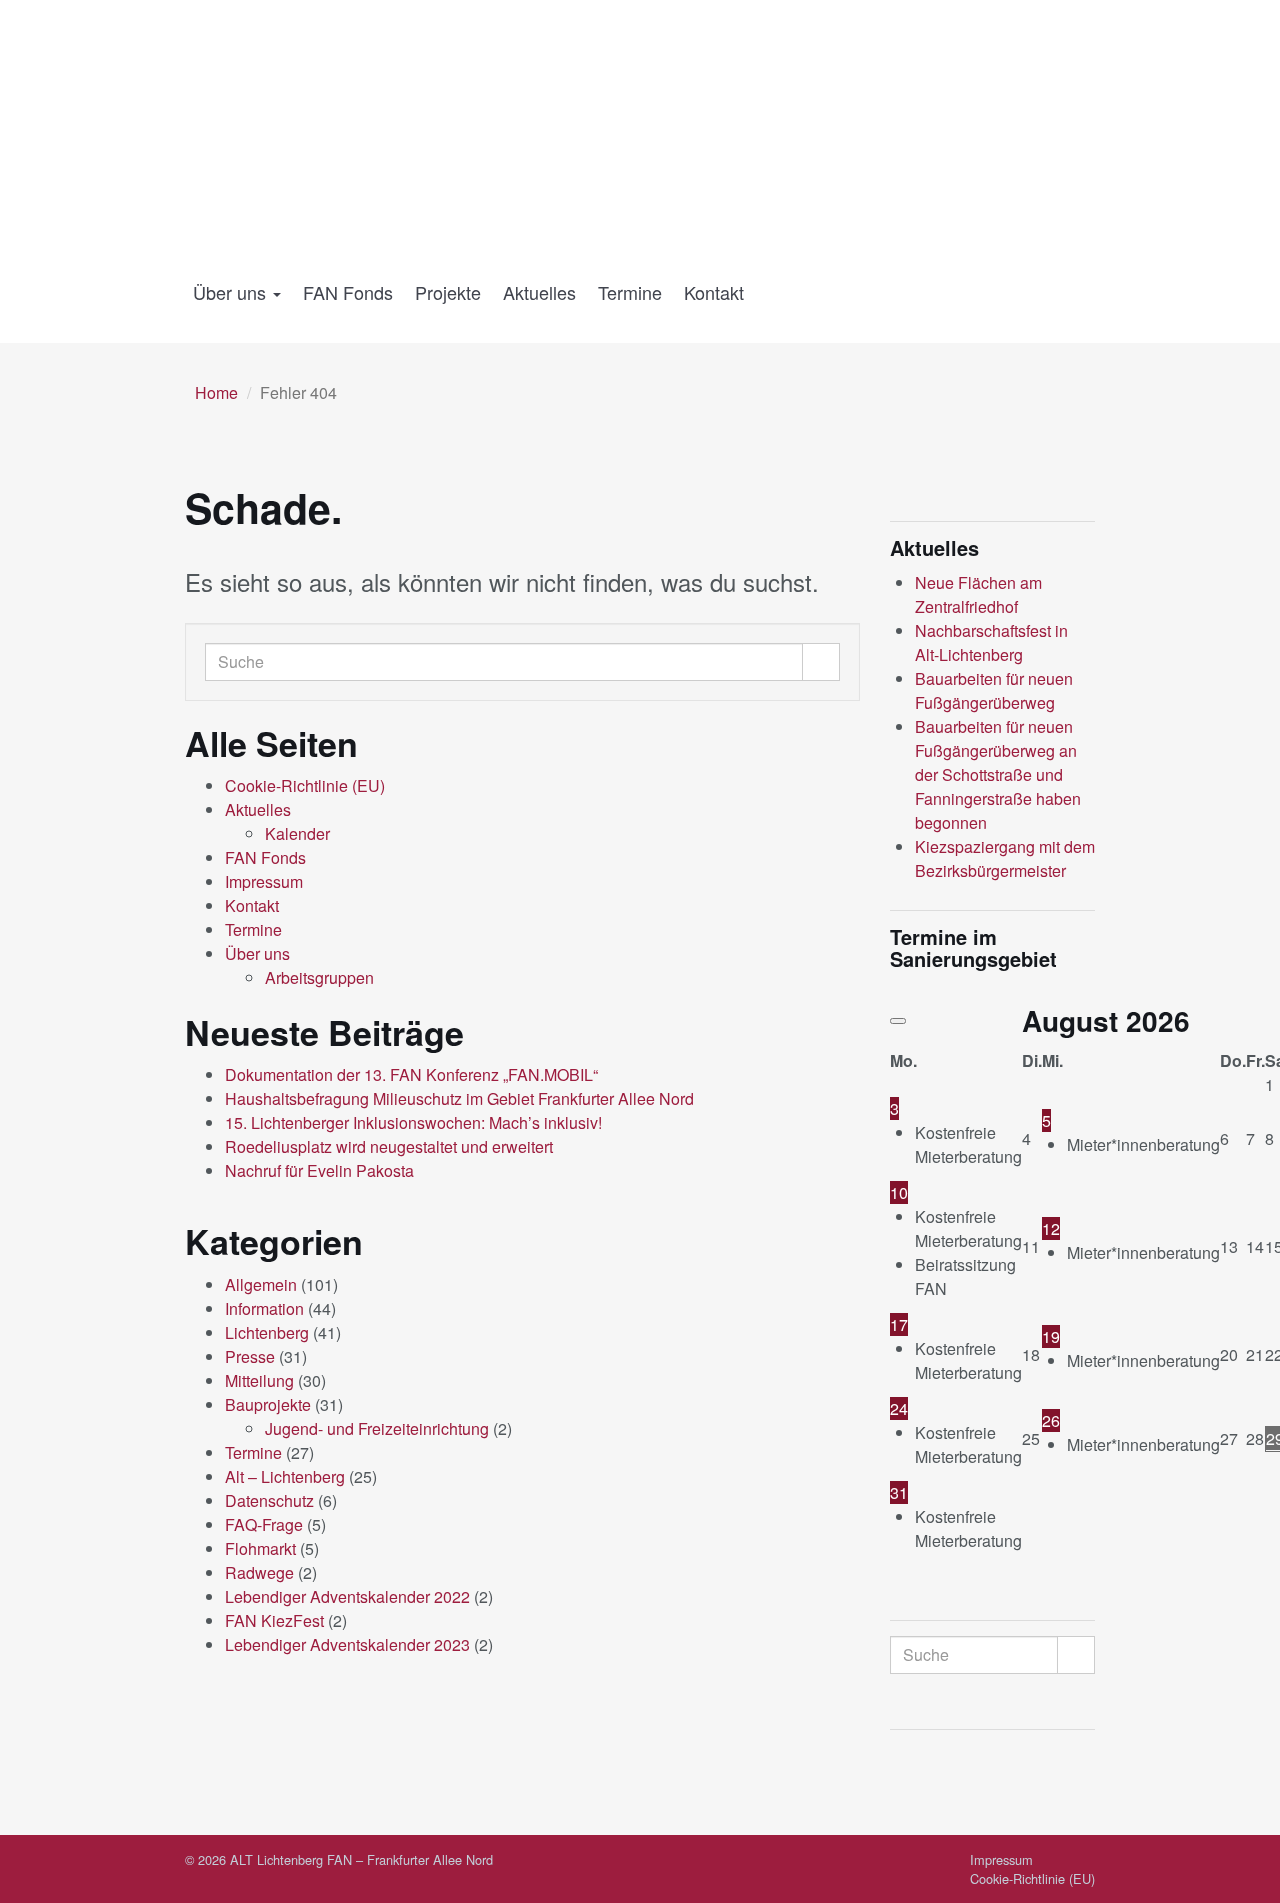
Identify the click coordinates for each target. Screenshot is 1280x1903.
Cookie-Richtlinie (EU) (305, 785)
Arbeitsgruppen (319, 977)
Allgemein (261, 1284)
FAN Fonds (348, 292)
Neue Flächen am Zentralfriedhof (978, 594)
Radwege (259, 1572)
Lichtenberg (267, 1332)
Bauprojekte (268, 1404)
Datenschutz (269, 1500)
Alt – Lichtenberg (285, 1476)
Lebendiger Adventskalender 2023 (347, 1644)
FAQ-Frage (264, 1524)
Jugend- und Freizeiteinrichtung (377, 1428)
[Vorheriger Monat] (898, 1021)
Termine (630, 292)
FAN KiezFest (274, 1620)
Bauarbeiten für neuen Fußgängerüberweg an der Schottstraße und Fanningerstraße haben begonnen (998, 774)
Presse (250, 1356)
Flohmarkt (260, 1548)
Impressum (264, 881)
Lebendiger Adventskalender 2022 (347, 1596)
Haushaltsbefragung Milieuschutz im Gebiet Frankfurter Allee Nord (459, 1098)
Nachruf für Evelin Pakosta (319, 1170)
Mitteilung (259, 1380)
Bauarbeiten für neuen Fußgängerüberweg (994, 690)
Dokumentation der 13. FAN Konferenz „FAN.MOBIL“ (411, 1074)
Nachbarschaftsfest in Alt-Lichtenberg (991, 642)
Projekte (448, 292)
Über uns (232, 292)
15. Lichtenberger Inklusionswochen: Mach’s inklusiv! (413, 1122)
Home (216, 392)
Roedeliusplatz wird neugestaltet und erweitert (389, 1146)
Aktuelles (539, 292)
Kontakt (714, 292)
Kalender (297, 833)
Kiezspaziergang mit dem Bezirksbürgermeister (1005, 858)
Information (264, 1308)
